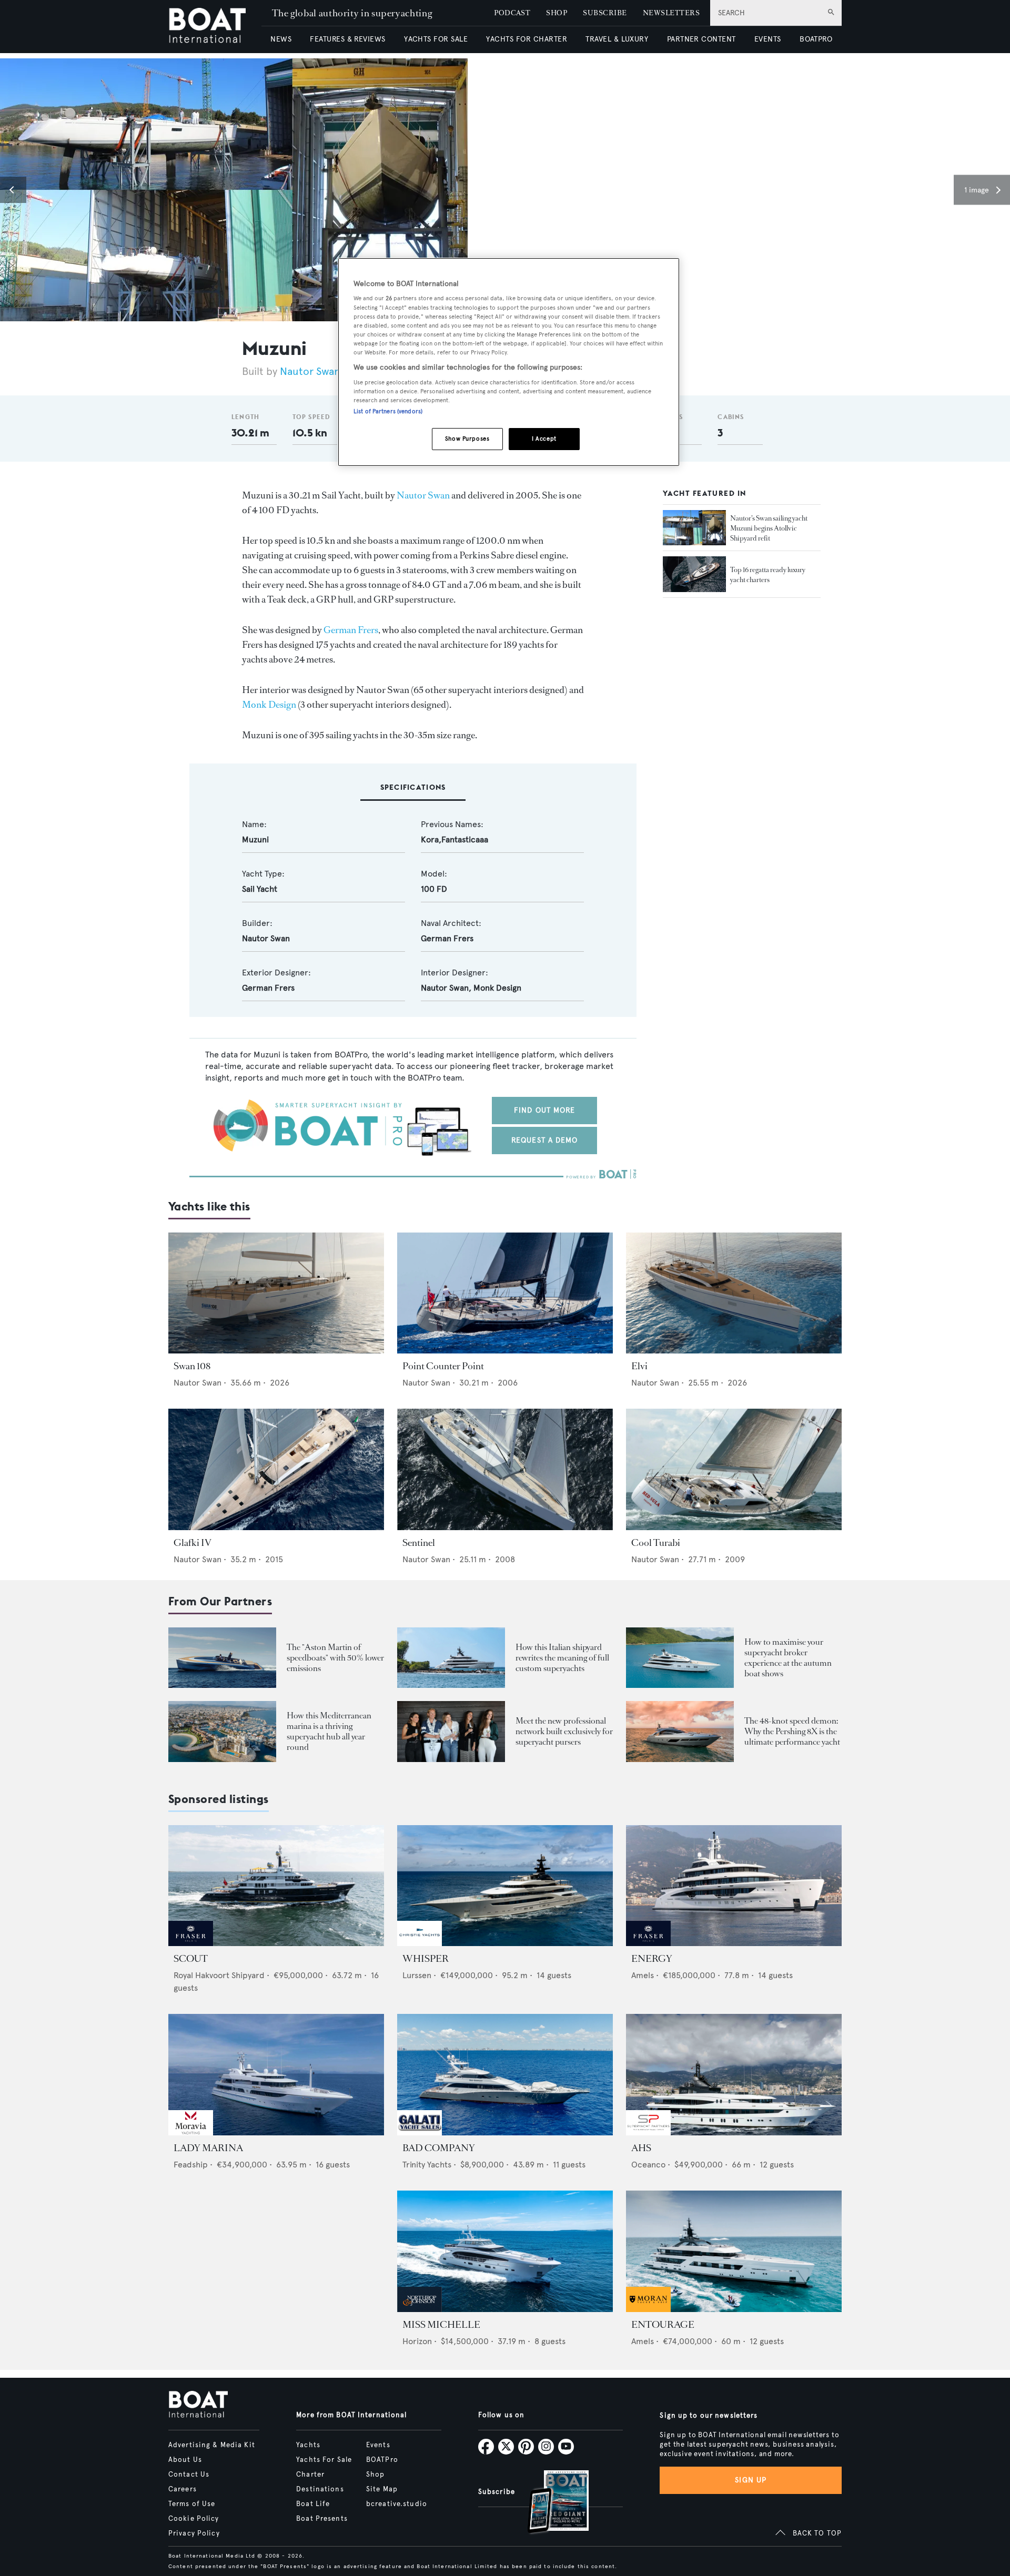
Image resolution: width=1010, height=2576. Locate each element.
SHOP (557, 13)
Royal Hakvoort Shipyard (219, 1975)
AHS (641, 2148)
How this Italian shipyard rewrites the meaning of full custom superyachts (562, 1658)
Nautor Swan (310, 371)
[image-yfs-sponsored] (191, 1943)
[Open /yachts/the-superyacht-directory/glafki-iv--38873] (276, 1469)
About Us (185, 2460)
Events (378, 2445)
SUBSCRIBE (605, 13)
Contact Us (189, 2475)
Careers (183, 2489)
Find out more (545, 1110)
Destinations (320, 2489)
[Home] (215, 27)
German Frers (351, 630)
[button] (13, 190)
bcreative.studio (397, 2504)
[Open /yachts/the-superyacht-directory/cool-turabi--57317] (734, 1469)
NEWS (281, 39)
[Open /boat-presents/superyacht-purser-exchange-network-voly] (451, 1731)
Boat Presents (322, 2519)
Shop (375, 2475)
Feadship (191, 2165)
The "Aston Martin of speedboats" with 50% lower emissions (335, 1658)
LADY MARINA (208, 2148)
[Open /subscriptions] (549, 2503)
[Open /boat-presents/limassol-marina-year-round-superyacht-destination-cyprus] (222, 1731)
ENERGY (652, 1959)
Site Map (382, 2489)
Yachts (308, 2445)
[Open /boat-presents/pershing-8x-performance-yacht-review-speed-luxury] (680, 1731)
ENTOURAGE (663, 2325)
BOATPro (382, 2460)
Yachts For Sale (324, 2460)
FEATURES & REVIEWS (348, 39)
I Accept (544, 439)
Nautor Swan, (447, 988)
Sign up (751, 2480)
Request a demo (545, 1140)
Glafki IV (193, 1543)
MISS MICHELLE (441, 2325)
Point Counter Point (443, 1366)
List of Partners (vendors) (388, 411)
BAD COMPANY (439, 2148)
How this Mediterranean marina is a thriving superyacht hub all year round (329, 1731)
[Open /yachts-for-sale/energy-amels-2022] (734, 1886)
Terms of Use (192, 2504)
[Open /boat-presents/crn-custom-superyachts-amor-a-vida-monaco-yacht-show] (451, 1658)
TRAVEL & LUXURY (617, 39)
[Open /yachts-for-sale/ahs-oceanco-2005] (734, 2075)
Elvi (639, 1366)
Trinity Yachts (427, 2165)
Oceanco (648, 2165)
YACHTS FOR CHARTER (527, 39)
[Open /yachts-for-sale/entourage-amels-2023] (734, 2251)
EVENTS (768, 39)
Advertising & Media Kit (212, 2445)
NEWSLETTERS (671, 13)
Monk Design (269, 705)
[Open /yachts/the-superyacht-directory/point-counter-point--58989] (505, 1293)
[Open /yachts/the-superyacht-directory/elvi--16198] (734, 1293)
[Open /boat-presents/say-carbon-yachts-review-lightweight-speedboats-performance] (222, 1658)
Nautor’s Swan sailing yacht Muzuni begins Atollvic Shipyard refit (769, 528)
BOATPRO (816, 39)
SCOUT (191, 1959)
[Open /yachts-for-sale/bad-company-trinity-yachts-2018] (505, 2075)
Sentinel (419, 1543)
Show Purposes (467, 439)
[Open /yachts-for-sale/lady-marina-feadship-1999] (276, 2075)
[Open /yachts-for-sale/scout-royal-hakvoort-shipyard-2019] (276, 1886)
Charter (310, 2475)
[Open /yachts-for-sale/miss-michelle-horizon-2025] (505, 2251)
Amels (643, 1975)
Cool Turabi (656, 1543)
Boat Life (313, 2504)
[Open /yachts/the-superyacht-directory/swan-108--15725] (276, 1293)
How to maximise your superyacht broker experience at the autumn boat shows (788, 1658)
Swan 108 (192, 1366)
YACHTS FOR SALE (436, 39)
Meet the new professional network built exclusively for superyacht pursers (564, 1731)
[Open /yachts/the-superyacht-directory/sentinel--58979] (505, 1469)
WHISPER (426, 1959)
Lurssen (417, 1975)
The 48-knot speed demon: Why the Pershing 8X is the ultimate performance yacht (792, 1731)
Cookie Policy (194, 2519)
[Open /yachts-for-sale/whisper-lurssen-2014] (505, 1886)
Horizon (417, 2341)
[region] (509, 362)
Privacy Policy (194, 2533)
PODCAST (512, 13)
